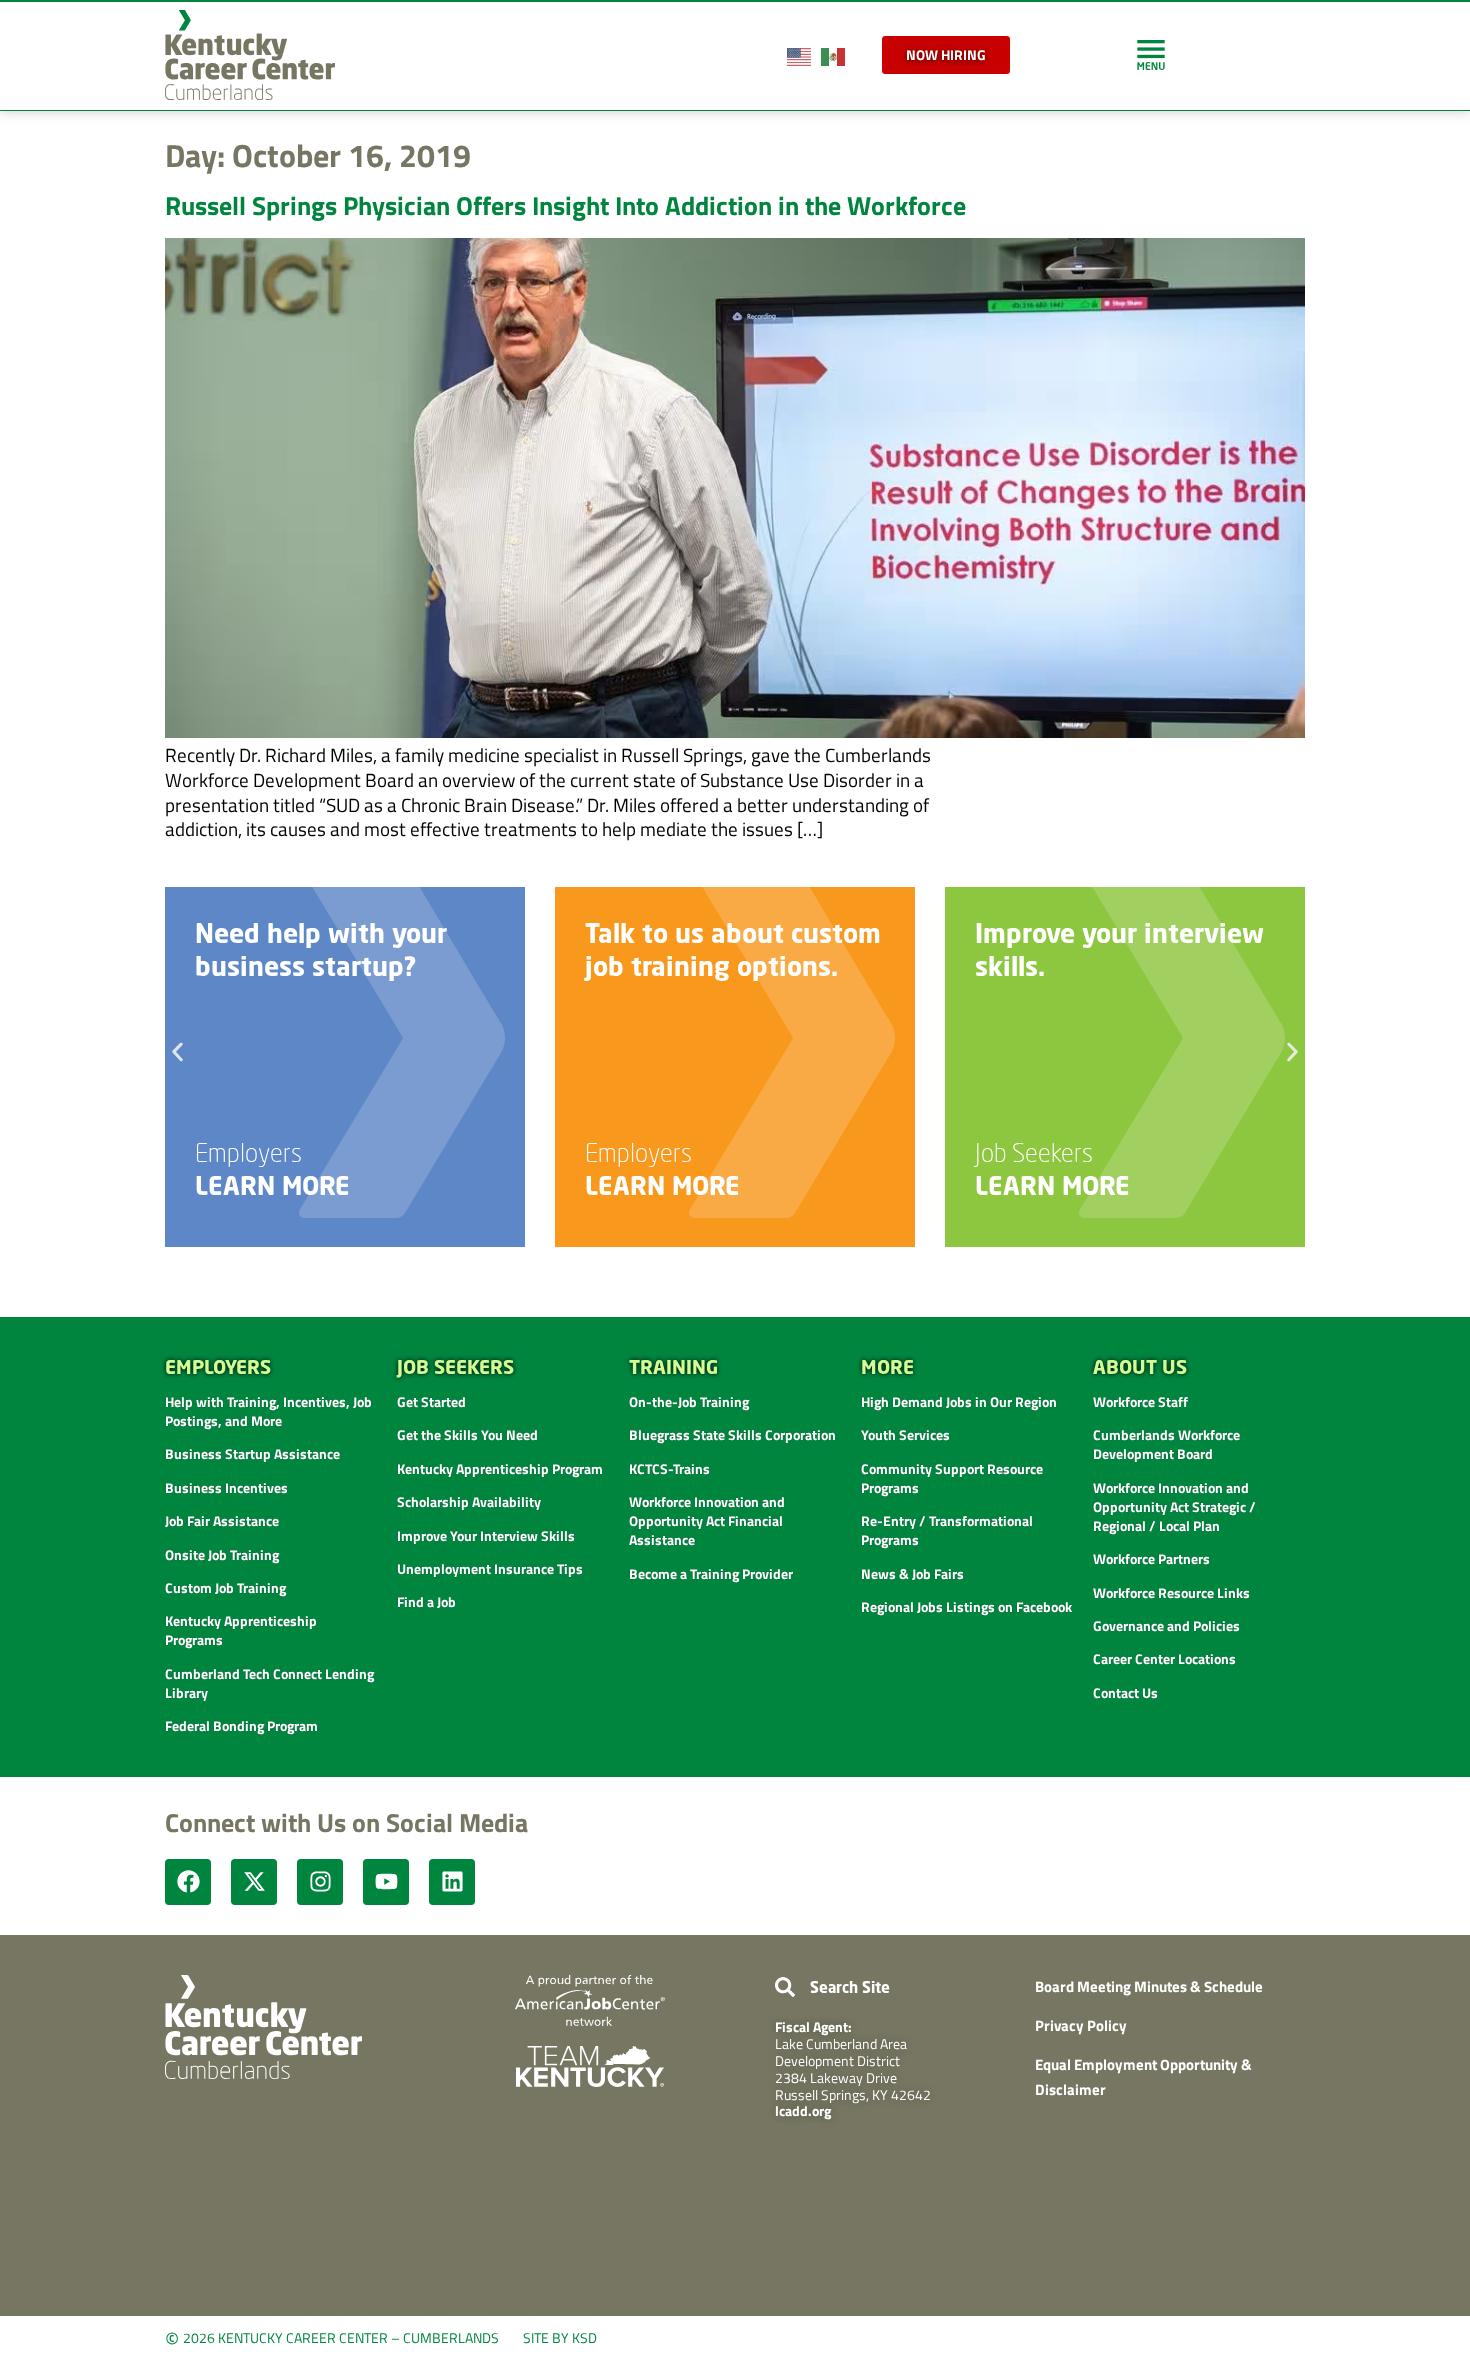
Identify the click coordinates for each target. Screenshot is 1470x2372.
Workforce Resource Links (1171, 1592)
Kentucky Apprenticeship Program (500, 1468)
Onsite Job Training (222, 1554)
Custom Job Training (225, 1587)
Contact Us (1125, 1692)
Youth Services (905, 1434)
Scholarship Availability (469, 1501)
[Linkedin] (452, 1882)
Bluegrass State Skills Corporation (732, 1434)
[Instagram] (320, 1882)
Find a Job (426, 1601)
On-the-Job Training (689, 1401)
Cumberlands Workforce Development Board (1166, 1444)
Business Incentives (226, 1487)
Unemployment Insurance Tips (490, 1568)
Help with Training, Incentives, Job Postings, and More (268, 1411)
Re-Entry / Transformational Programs (947, 1530)
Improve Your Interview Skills (486, 1535)
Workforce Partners (1151, 1558)
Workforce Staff (1140, 1401)
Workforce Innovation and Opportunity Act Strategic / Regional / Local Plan (1174, 1506)
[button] (177, 1051)
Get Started (431, 1401)
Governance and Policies (1166, 1625)
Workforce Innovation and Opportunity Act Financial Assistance (707, 1520)
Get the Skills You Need (467, 1434)
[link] (1151, 54)
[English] (800, 54)
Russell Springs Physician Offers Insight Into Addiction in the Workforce (565, 205)
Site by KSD (560, 2337)
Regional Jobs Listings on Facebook (966, 1606)
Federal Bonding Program (241, 1725)
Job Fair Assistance (222, 1520)
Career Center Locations (1164, 1658)
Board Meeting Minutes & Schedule (1149, 1986)
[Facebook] (188, 1882)
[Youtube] (386, 1882)
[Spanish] (834, 54)
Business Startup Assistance (252, 1453)
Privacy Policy (1081, 2025)
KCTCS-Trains (669, 1468)
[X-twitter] (254, 1882)
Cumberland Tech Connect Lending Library (269, 1683)
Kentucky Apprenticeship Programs (241, 1630)
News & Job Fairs (912, 1573)
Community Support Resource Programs (952, 1478)
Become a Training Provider (711, 1573)
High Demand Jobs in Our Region (959, 1401)
